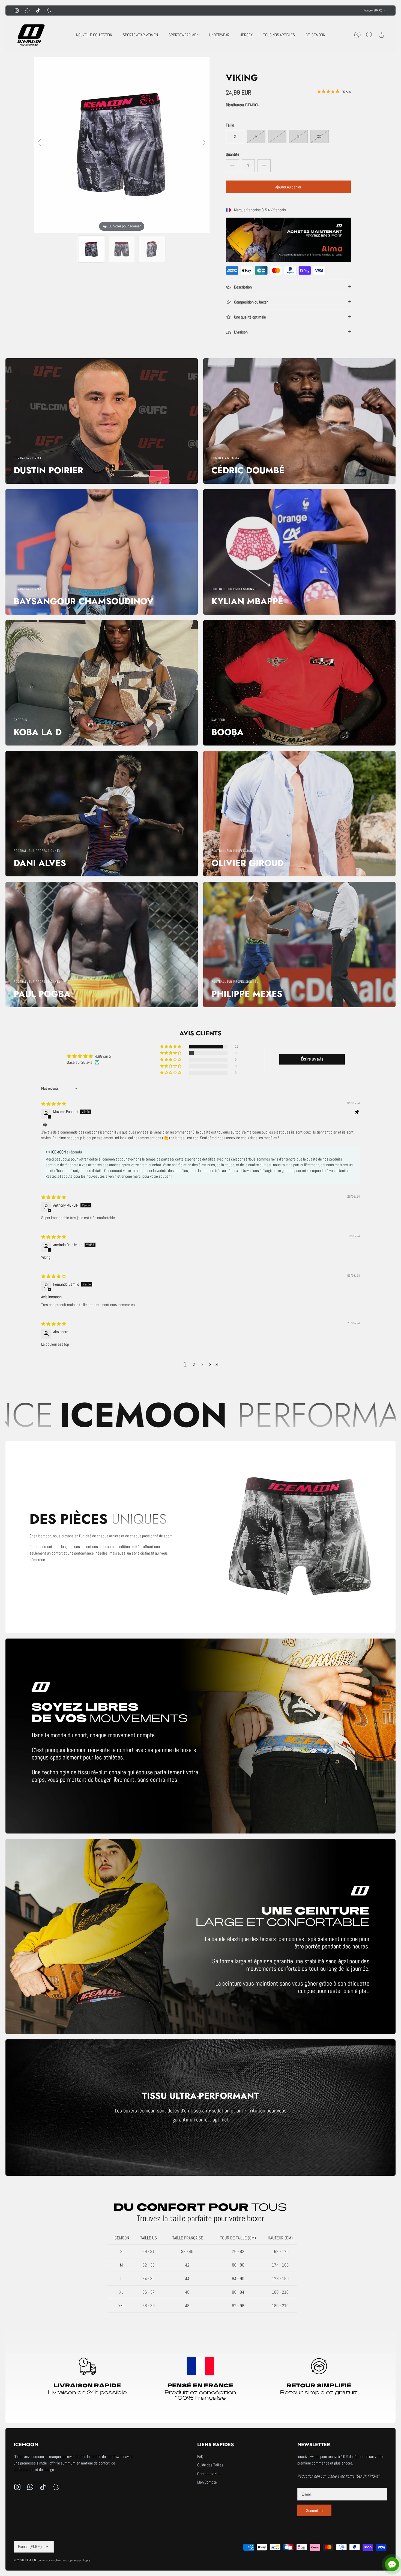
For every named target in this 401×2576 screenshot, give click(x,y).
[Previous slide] (39, 142)
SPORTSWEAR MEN (184, 35)
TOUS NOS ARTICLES (279, 35)
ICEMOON (252, 105)
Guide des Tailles (210, 2465)
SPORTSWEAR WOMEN (140, 35)
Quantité (233, 154)
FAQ (200, 2456)
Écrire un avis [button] (312, 1059)
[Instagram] (17, 10)
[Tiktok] (38, 10)
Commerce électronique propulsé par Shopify (64, 2560)
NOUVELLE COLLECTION (94, 35)
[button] (171, 1047)
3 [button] (202, 1364)
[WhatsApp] (27, 10)
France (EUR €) (373, 10)
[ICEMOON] (30, 35)
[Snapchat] (49, 10)
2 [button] (194, 1364)
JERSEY (246, 35)
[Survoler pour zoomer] (122, 145)
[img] (54, 1104)
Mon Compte (207, 2482)
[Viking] (91, 249)
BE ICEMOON (315, 35)
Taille (230, 125)
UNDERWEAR (219, 35)
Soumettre (314, 2510)
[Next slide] (204, 142)
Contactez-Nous (210, 2474)
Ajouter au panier (288, 187)
